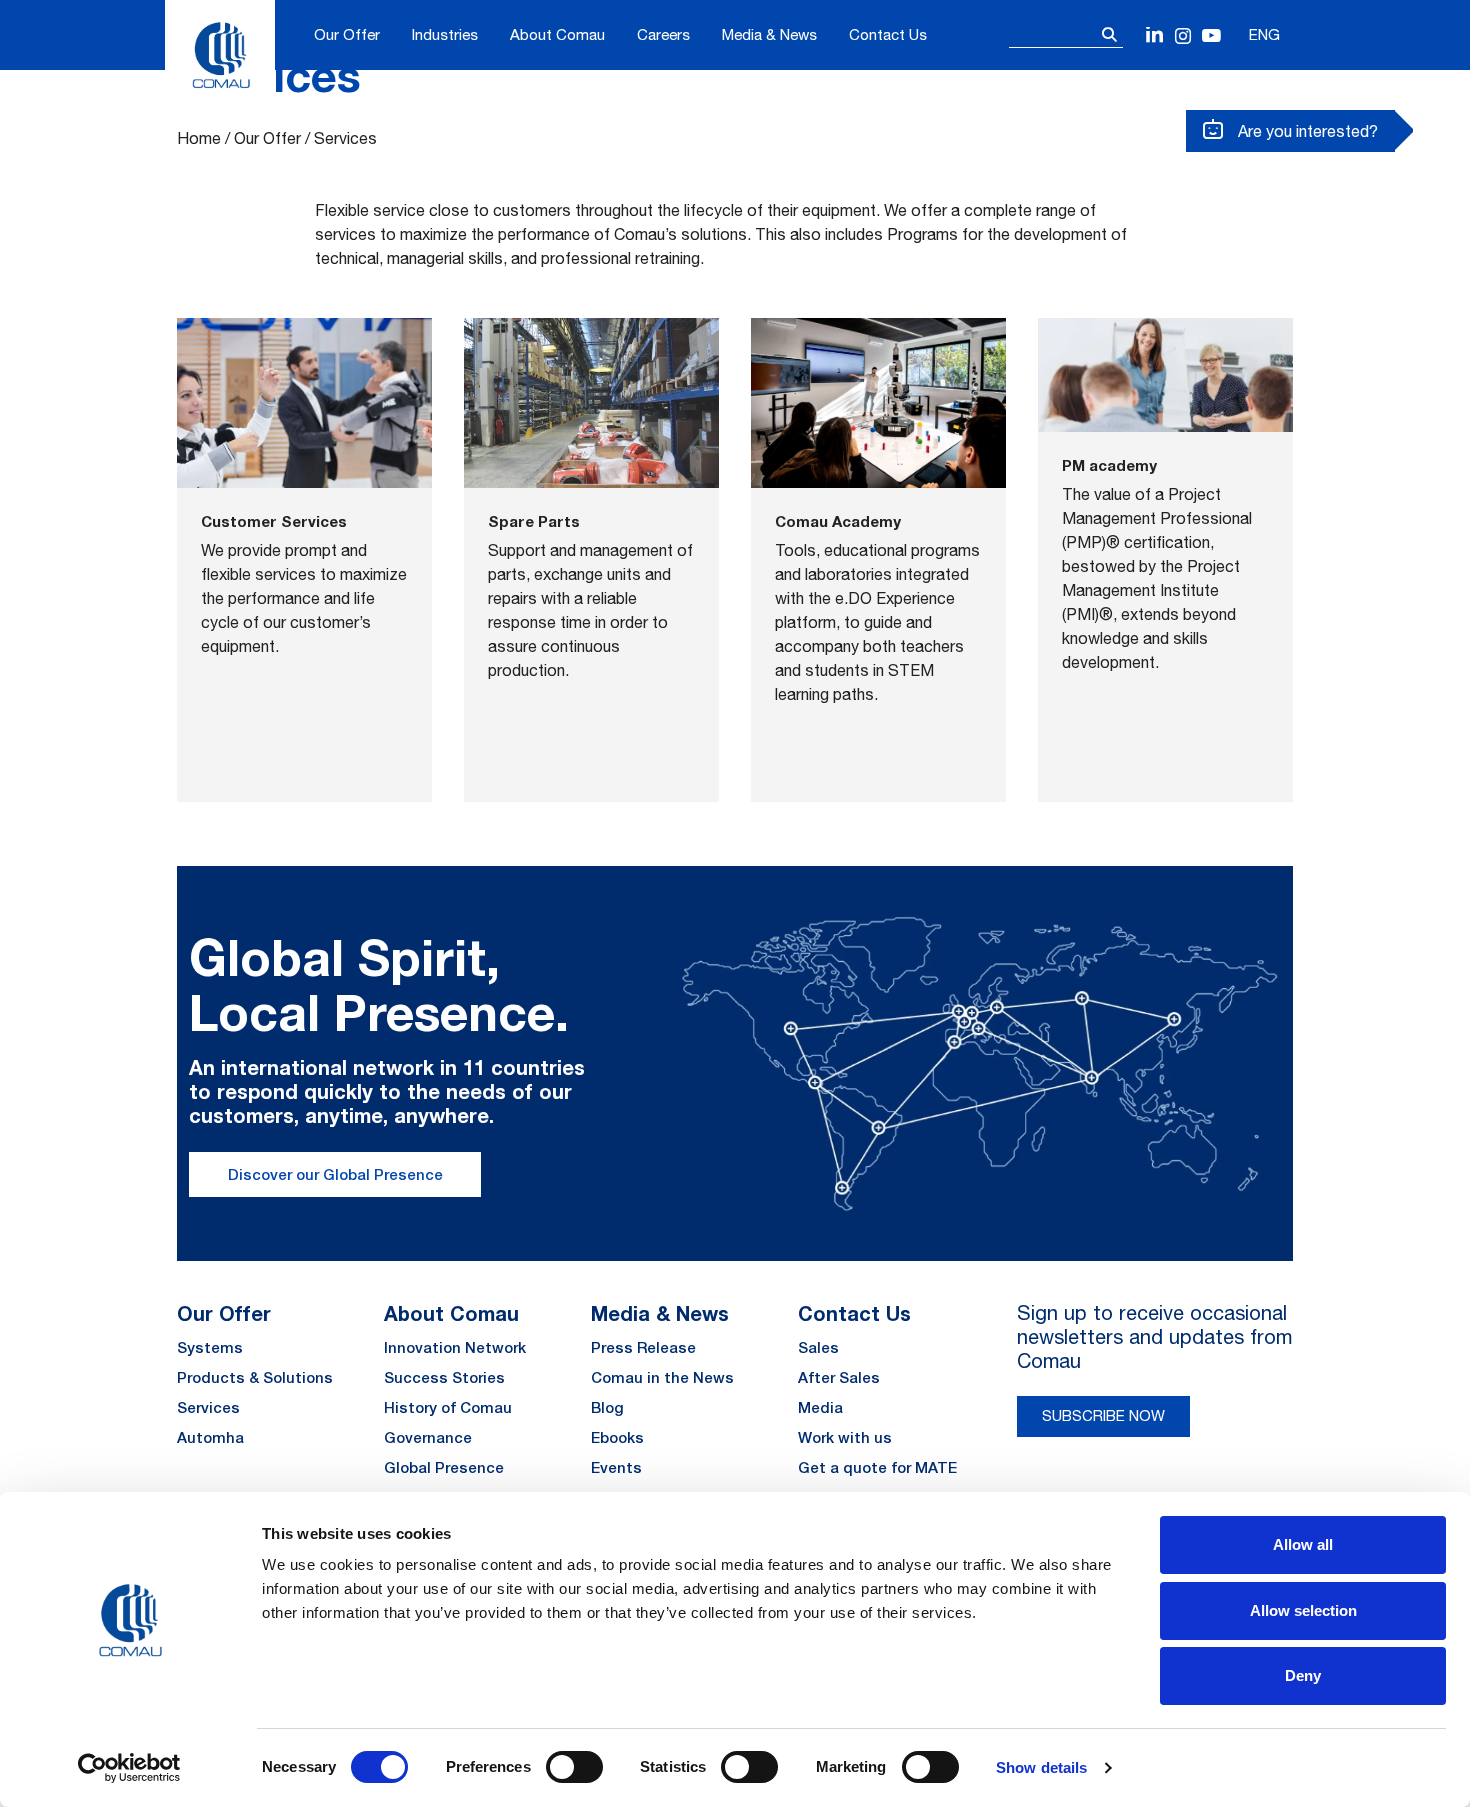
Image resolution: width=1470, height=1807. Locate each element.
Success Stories (444, 1377)
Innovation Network (455, 1347)
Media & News (769, 34)
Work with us (845, 1437)
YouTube (1211, 36)
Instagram (1183, 36)
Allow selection (1303, 1610)
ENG (1264, 34)
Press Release (643, 1347)
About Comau (557, 34)
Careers (663, 34)
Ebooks (617, 1437)
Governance (428, 1437)
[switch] (574, 1767)
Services (208, 1407)
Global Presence (444, 1467)
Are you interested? (1306, 131)
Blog (607, 1407)
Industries (445, 34)
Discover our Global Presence (335, 1174)
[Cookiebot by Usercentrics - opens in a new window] (129, 1768)
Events (616, 1467)
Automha (210, 1437)
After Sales (839, 1377)
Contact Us (888, 34)
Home (199, 138)
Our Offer (347, 34)
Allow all (1303, 1544)
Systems (210, 1347)
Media (820, 1407)
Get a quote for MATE (877, 1467)
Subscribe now (1103, 1415)
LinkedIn (1155, 36)
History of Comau (448, 1407)
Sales (818, 1347)
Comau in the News (662, 1377)
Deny (1303, 1675)
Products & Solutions (255, 1377)
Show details (1041, 1767)
